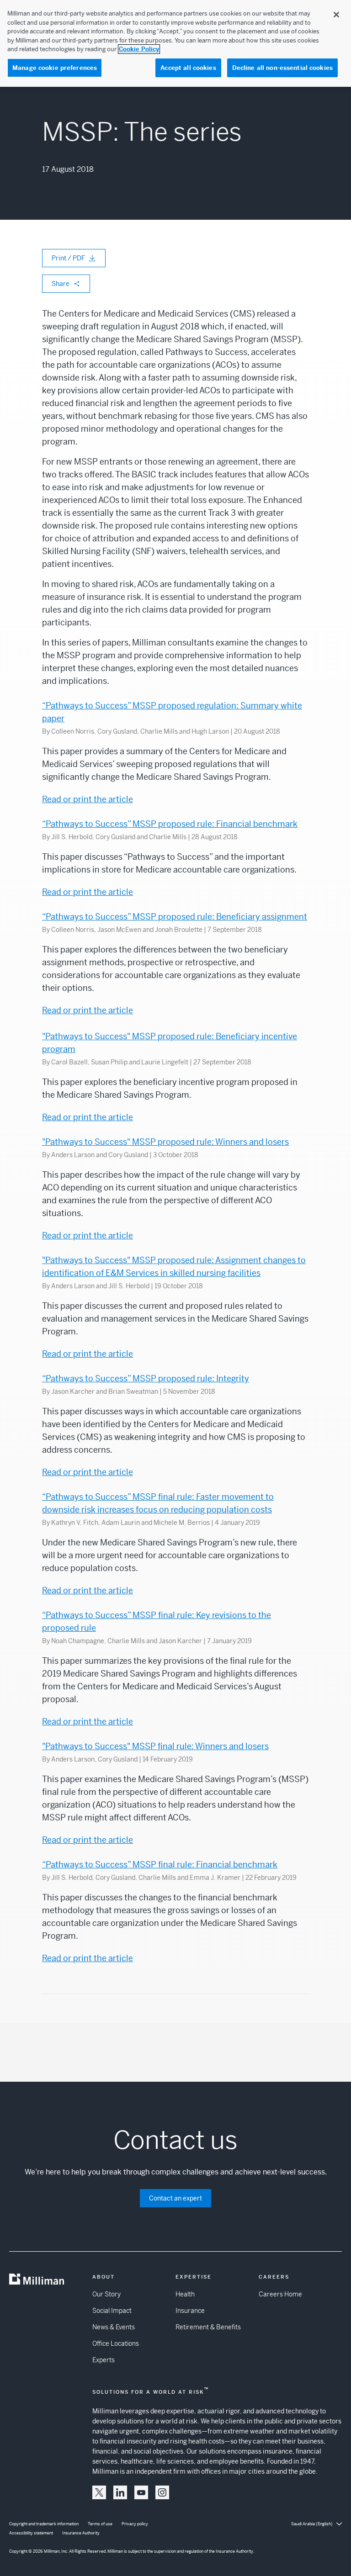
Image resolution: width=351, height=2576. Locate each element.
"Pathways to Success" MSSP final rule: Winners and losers (155, 1746)
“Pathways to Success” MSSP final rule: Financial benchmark (160, 1865)
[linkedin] (120, 2492)
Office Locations (116, 2343)
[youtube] (141, 2492)
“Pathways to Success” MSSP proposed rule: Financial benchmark (170, 824)
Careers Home (280, 2294)
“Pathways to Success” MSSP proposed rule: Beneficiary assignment (175, 917)
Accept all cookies (188, 68)
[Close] (336, 15)
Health (185, 2294)
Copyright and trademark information (44, 2524)
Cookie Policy (139, 49)
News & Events (114, 2327)
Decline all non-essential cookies (282, 68)
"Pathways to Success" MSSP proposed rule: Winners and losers (165, 1142)
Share (61, 284)
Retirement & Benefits (208, 2327)
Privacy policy (135, 2524)
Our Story (106, 2294)
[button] (99, 2492)
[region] (175, 43)
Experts (104, 2360)
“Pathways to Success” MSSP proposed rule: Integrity (146, 1378)
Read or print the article (88, 799)
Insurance (190, 2311)
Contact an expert (175, 2198)
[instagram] (162, 2492)
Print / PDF (68, 258)
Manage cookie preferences (55, 68)
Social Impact (112, 2311)
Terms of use (100, 2524)
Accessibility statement (31, 2533)
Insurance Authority (81, 2533)
